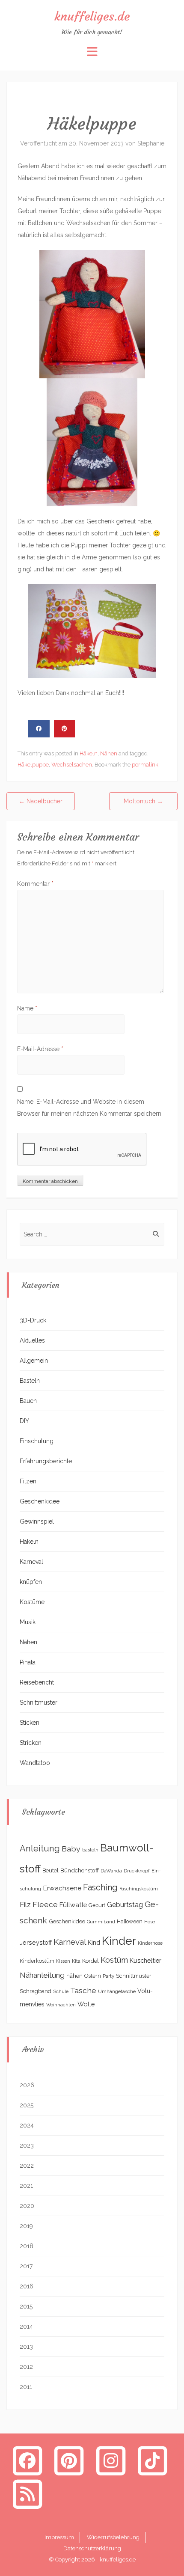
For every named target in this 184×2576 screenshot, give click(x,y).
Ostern (93, 1976)
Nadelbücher (41, 801)
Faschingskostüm (139, 1889)
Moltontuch (143, 801)
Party (108, 1976)
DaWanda (111, 1871)
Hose (150, 1922)
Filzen (28, 1481)
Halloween (130, 1922)
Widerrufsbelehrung (113, 2537)
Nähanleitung (42, 1975)
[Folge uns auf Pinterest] (69, 2460)
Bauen (28, 1401)
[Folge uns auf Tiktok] (153, 2460)
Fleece (45, 1905)
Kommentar (35, 884)
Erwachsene (62, 1888)
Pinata (28, 1662)
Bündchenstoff (80, 1870)
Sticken (30, 1723)
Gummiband (101, 1922)
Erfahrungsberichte (46, 1461)
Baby (71, 1849)
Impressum (59, 2537)
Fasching (100, 1888)
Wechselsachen (72, 765)
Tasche (83, 1990)
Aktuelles (32, 1340)
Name (27, 1008)
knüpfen (31, 1582)
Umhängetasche (117, 1991)
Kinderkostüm (37, 1961)
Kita (76, 1961)
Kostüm (114, 1960)
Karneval (31, 1562)
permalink (145, 765)
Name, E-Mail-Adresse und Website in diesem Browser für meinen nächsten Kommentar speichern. (90, 1108)
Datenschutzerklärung (92, 2548)
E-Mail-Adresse (40, 1049)
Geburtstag (125, 1905)
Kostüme (32, 1602)
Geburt (97, 1905)
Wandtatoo (35, 1763)
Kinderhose (150, 1943)
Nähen (109, 753)
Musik (28, 1622)
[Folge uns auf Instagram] (111, 2460)
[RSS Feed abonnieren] (27, 2494)
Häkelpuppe (33, 765)
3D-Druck (33, 1320)
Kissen (63, 1961)
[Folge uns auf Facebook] (27, 2460)
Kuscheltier (145, 1960)
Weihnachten (61, 2005)
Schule (61, 1991)
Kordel (91, 1961)
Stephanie (151, 143)
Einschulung (37, 1441)
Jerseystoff (36, 1943)
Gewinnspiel (37, 1521)
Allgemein (34, 1361)
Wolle (86, 2004)
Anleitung (40, 1848)
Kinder (119, 1941)
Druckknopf (137, 1871)
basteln (90, 1850)
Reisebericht (37, 1682)
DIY (24, 1421)
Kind (94, 1942)
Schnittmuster (39, 1702)
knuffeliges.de (92, 16)
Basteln (30, 1381)
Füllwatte (73, 1905)
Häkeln (89, 753)
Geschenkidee (40, 1501)
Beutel (50, 1870)
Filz (25, 1905)
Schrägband (36, 1991)
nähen (74, 1976)
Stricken (31, 1743)
